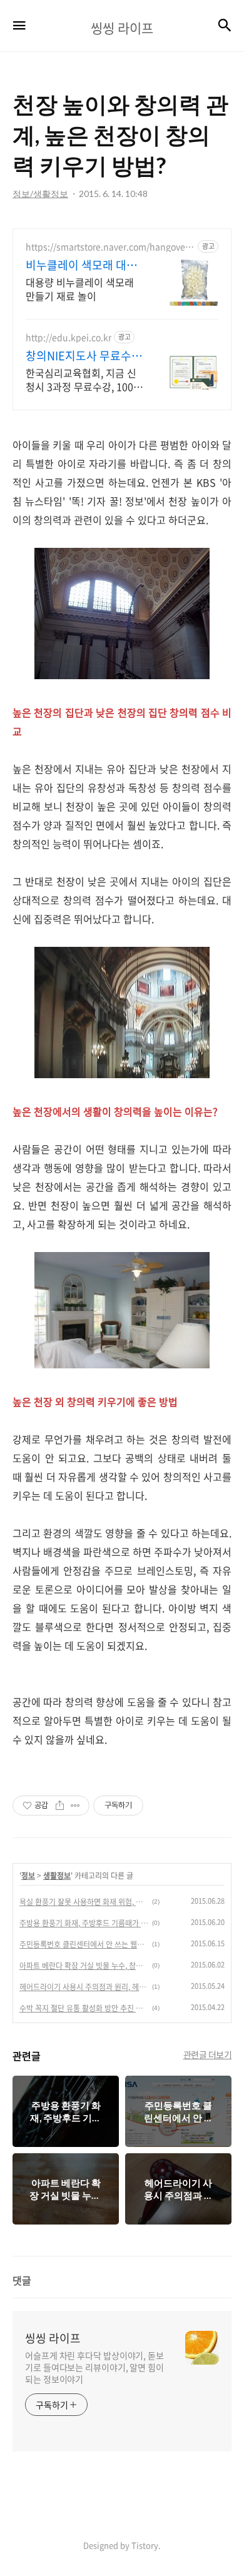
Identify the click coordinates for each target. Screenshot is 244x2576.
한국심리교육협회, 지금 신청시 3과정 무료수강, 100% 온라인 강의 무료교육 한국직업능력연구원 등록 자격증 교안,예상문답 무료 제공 (84, 379)
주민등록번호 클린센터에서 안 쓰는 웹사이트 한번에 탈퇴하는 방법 (84, 1944)
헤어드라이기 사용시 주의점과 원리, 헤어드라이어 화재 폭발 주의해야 (84, 1987)
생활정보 (57, 1876)
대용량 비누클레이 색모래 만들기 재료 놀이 (80, 289)
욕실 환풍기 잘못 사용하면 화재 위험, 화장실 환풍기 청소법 (84, 1902)
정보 (28, 1876)
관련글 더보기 (208, 2054)
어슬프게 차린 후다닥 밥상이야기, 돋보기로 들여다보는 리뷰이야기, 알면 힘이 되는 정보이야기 (94, 2367)
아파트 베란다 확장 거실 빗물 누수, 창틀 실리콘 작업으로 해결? (84, 1966)
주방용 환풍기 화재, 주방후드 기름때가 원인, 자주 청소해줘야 (84, 1923)
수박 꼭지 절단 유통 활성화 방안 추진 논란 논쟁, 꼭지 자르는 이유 (84, 2008)
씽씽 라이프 (53, 2338)
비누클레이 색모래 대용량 (81, 265)
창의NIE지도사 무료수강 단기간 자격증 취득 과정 (84, 356)
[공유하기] (60, 1806)
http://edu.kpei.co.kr (69, 337)
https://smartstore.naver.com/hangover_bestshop (109, 247)
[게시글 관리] (75, 1806)
